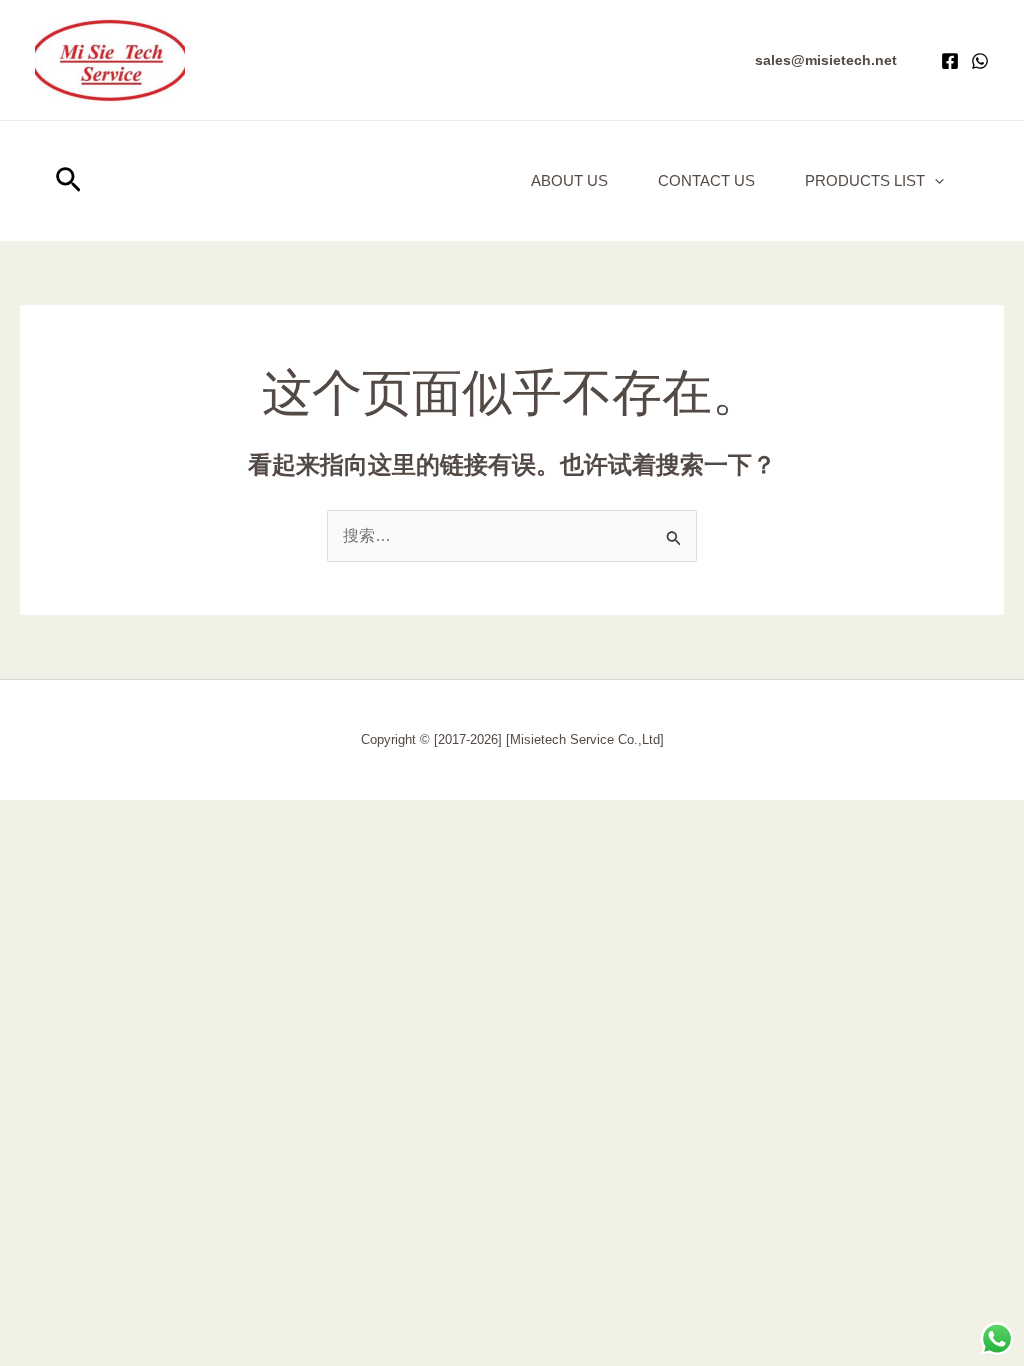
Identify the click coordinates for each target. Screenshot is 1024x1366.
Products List (865, 180)
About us (569, 180)
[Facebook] (950, 61)
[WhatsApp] (980, 61)
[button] (826, 60)
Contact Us (706, 180)
